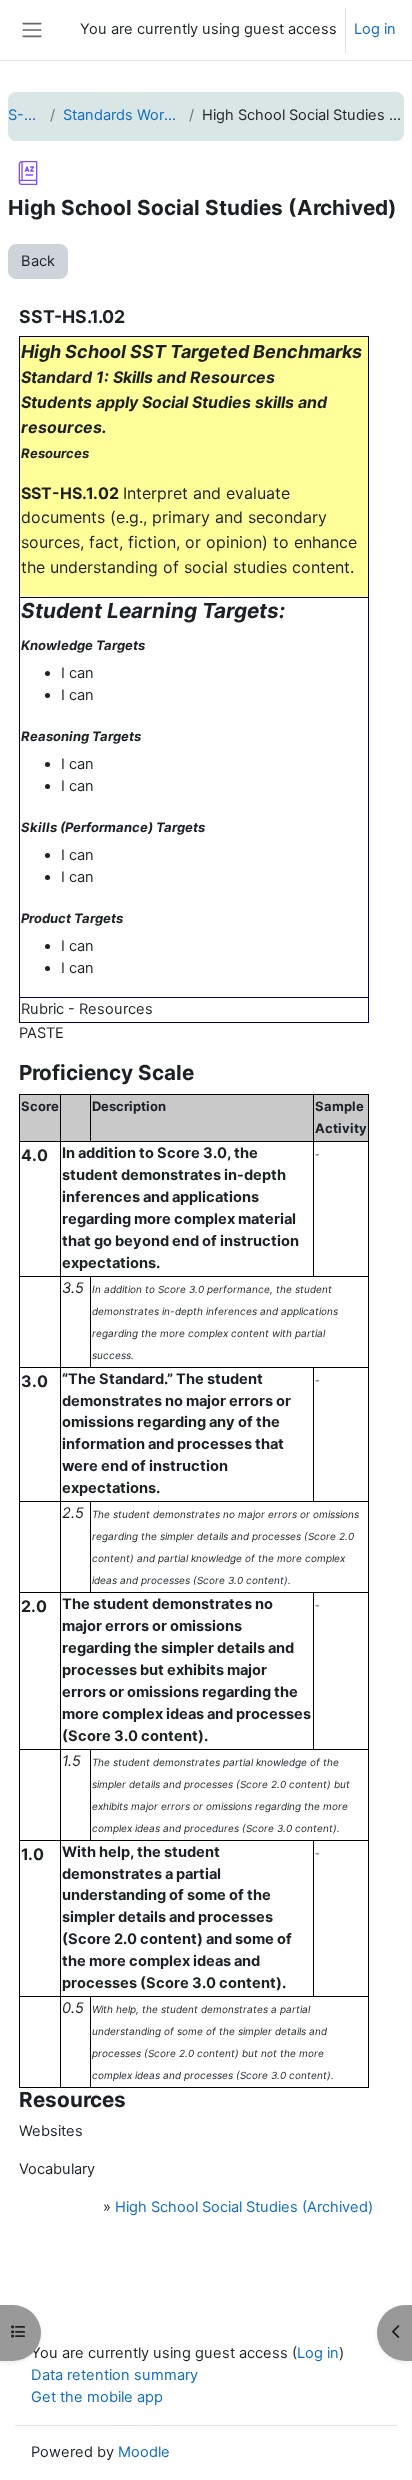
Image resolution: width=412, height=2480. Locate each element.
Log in (375, 29)
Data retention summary (114, 2375)
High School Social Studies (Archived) (244, 2207)
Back (38, 261)
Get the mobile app (97, 2397)
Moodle (144, 2452)
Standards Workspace (121, 115)
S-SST (25, 115)
